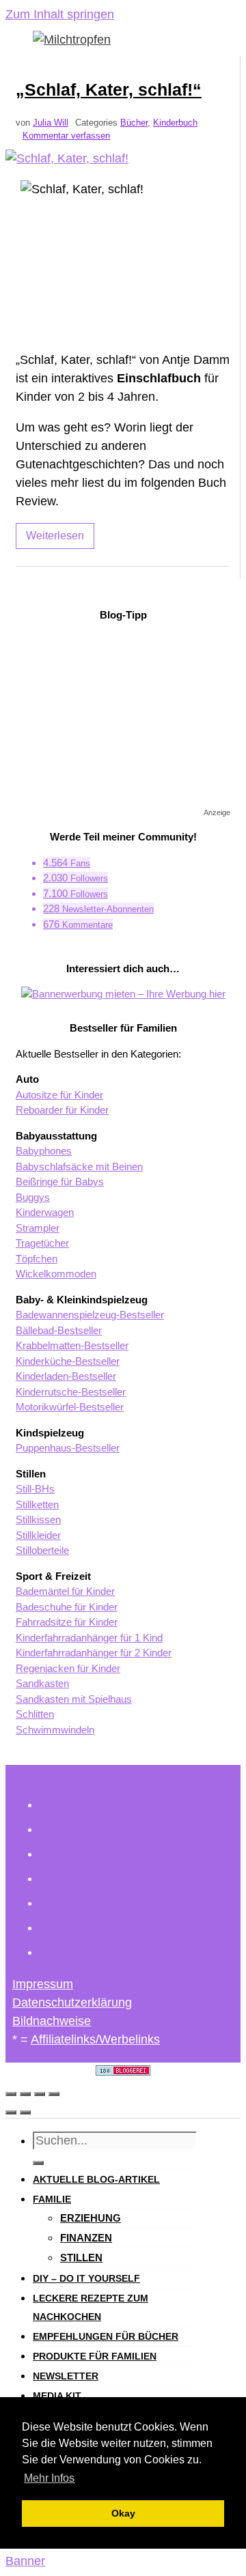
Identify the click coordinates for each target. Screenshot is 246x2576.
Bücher (134, 123)
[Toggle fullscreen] (40, 2094)
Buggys (33, 1197)
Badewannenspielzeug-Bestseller (90, 1315)
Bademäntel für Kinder (65, 1591)
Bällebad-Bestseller (59, 1330)
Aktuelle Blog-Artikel (96, 2179)
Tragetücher (42, 1243)
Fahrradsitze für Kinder (67, 1622)
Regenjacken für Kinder (68, 1668)
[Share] (25, 2094)
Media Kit (57, 2396)
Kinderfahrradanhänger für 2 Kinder (94, 1653)
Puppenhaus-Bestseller (68, 1448)
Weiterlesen (55, 536)
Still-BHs (35, 1489)
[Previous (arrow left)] (11, 2112)
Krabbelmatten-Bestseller (72, 1345)
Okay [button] (123, 2513)
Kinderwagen (45, 1212)
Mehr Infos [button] (49, 2478)
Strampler (38, 1228)
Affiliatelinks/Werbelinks (95, 2039)
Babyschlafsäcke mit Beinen (79, 1166)
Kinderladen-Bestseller (66, 1376)
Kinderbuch (175, 123)
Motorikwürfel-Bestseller (70, 1407)
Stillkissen (38, 1519)
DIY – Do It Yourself (86, 2278)
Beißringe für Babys (60, 1181)
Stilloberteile (42, 1550)
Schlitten (35, 1714)
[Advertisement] (123, 719)
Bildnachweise (52, 2021)
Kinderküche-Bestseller (68, 1361)
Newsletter (66, 2376)
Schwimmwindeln (55, 1730)
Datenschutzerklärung (72, 2002)
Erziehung (91, 2218)
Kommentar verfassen (66, 136)
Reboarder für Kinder (62, 1110)
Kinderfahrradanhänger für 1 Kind (89, 1638)
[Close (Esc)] (11, 2094)
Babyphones (44, 1151)
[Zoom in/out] (54, 2094)
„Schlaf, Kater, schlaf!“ (109, 89)
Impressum (43, 1984)
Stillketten (37, 1504)
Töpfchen (37, 1259)
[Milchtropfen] (72, 40)
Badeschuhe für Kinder (67, 1607)
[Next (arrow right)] (25, 2112)
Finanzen (86, 2238)
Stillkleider (38, 1535)
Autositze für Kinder (59, 1095)
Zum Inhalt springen (60, 14)
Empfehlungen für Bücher (106, 2336)
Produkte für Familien (95, 2356)
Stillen (81, 2257)
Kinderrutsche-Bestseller (71, 1392)
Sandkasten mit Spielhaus (74, 1699)
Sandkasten (42, 1683)
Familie (52, 2199)
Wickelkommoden (56, 1274)
